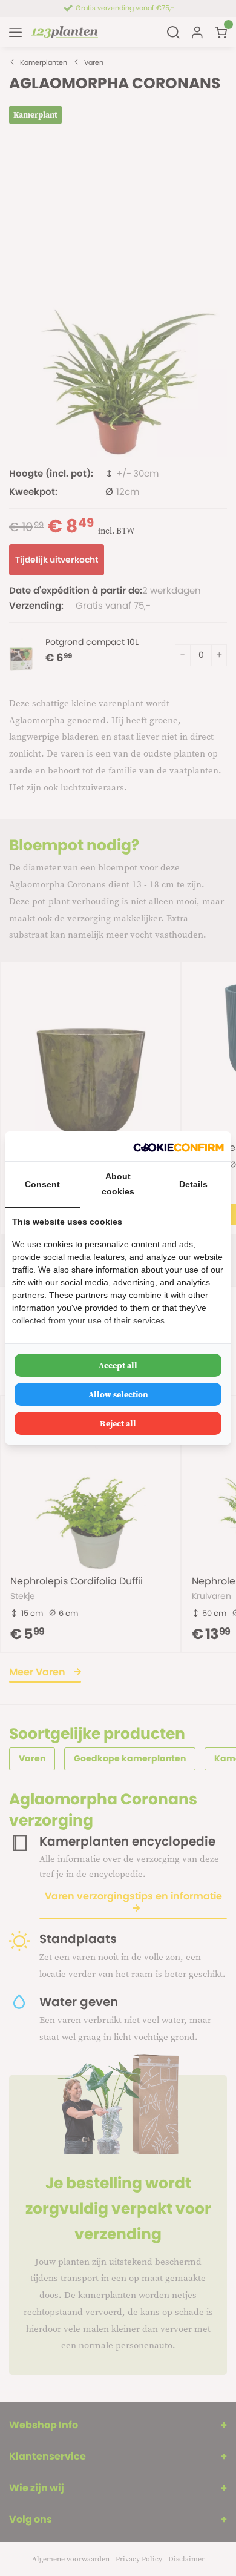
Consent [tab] (42, 1184)
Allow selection (118, 1394)
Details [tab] (193, 1184)
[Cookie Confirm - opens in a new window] (179, 1146)
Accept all (118, 1365)
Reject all (118, 1423)
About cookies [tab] (118, 1184)
